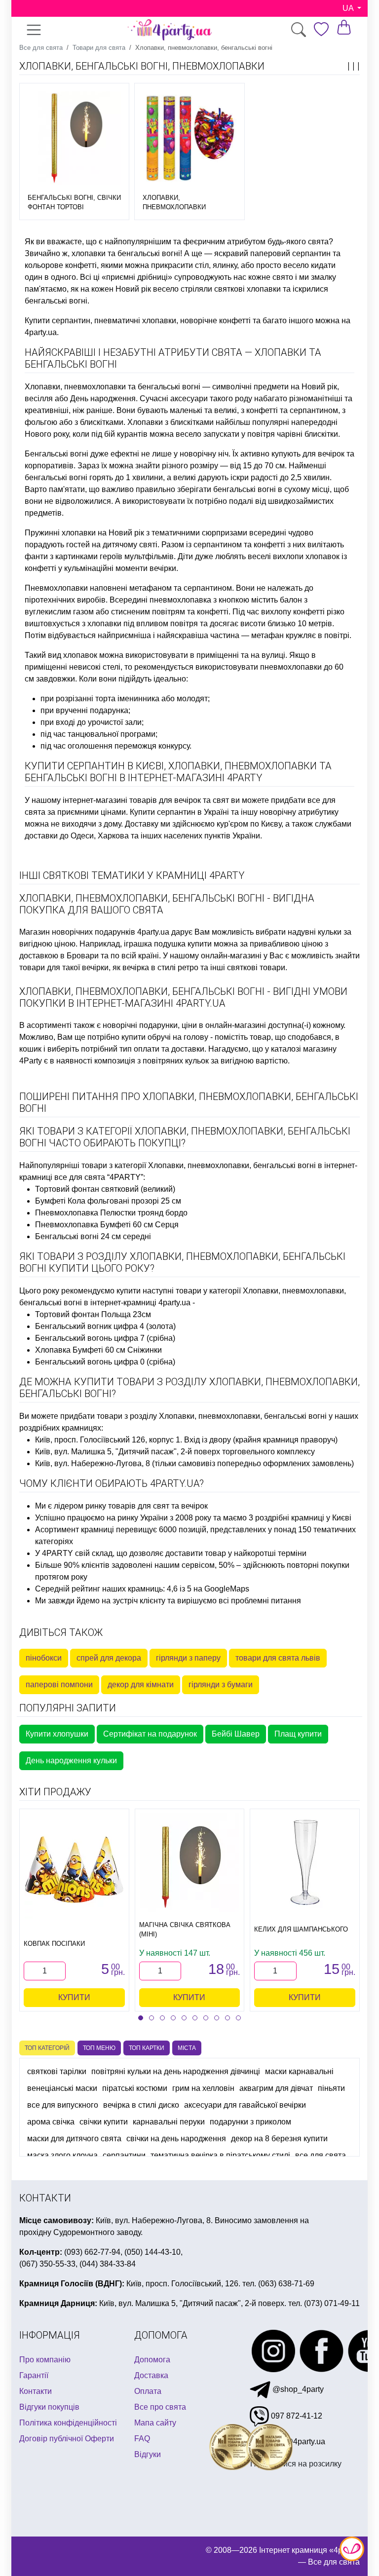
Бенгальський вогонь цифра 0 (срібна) (105, 1362)
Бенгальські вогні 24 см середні (93, 1236)
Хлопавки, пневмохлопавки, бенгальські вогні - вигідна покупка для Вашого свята (167, 904)
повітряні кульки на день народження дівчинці (176, 2071)
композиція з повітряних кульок (152, 1061)
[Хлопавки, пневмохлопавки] (189, 138)
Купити (74, 1997)
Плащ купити (298, 1734)
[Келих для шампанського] (305, 1862)
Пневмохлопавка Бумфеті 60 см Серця (107, 1225)
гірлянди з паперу (188, 1658)
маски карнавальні (299, 2071)
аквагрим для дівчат (276, 2088)
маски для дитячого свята (74, 2139)
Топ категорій (47, 2048)
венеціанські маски (62, 2088)
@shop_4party (297, 2389)
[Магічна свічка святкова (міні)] (189, 1862)
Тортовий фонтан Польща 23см (93, 1314)
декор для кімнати (141, 1685)
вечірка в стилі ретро (160, 967)
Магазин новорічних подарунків (77, 932)
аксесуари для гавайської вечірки (245, 2105)
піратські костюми (135, 2088)
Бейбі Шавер (236, 1734)
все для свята (321, 2155)
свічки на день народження (176, 2139)
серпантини (124, 2155)
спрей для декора (109, 1658)
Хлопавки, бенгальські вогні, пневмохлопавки (142, 66)
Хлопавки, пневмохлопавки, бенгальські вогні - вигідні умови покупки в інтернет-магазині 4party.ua (183, 997)
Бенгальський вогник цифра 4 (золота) (105, 1326)
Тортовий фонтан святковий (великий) (105, 1189)
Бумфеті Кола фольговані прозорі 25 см (108, 1201)
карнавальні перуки (169, 2122)
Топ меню (99, 2048)
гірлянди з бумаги (221, 1685)
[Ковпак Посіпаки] (74, 1869)
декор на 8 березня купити (279, 2139)
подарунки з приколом (250, 2122)
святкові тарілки (57, 2071)
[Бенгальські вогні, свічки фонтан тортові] (74, 138)
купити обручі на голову (165, 1037)
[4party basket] (344, 27)
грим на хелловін (203, 2088)
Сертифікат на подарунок (150, 1734)
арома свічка (51, 2122)
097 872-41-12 (296, 2416)
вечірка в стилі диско (141, 2105)
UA (349, 8)
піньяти (331, 2088)
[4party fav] (321, 29)
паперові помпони (59, 1685)
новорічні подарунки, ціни (150, 1025)
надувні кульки (315, 932)
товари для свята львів (278, 1658)
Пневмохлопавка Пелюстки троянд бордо (111, 1213)
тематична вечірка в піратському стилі (220, 2155)
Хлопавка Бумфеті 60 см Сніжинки (98, 1350)
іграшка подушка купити (168, 944)
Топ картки (147, 2048)
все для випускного (63, 2105)
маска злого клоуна (62, 2155)
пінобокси (44, 1658)
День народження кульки (71, 1761)
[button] (141, 2018)
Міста (187, 2048)
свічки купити (104, 2122)
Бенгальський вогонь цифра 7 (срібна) (105, 1338)
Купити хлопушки (57, 1734)
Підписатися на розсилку (296, 2464)
